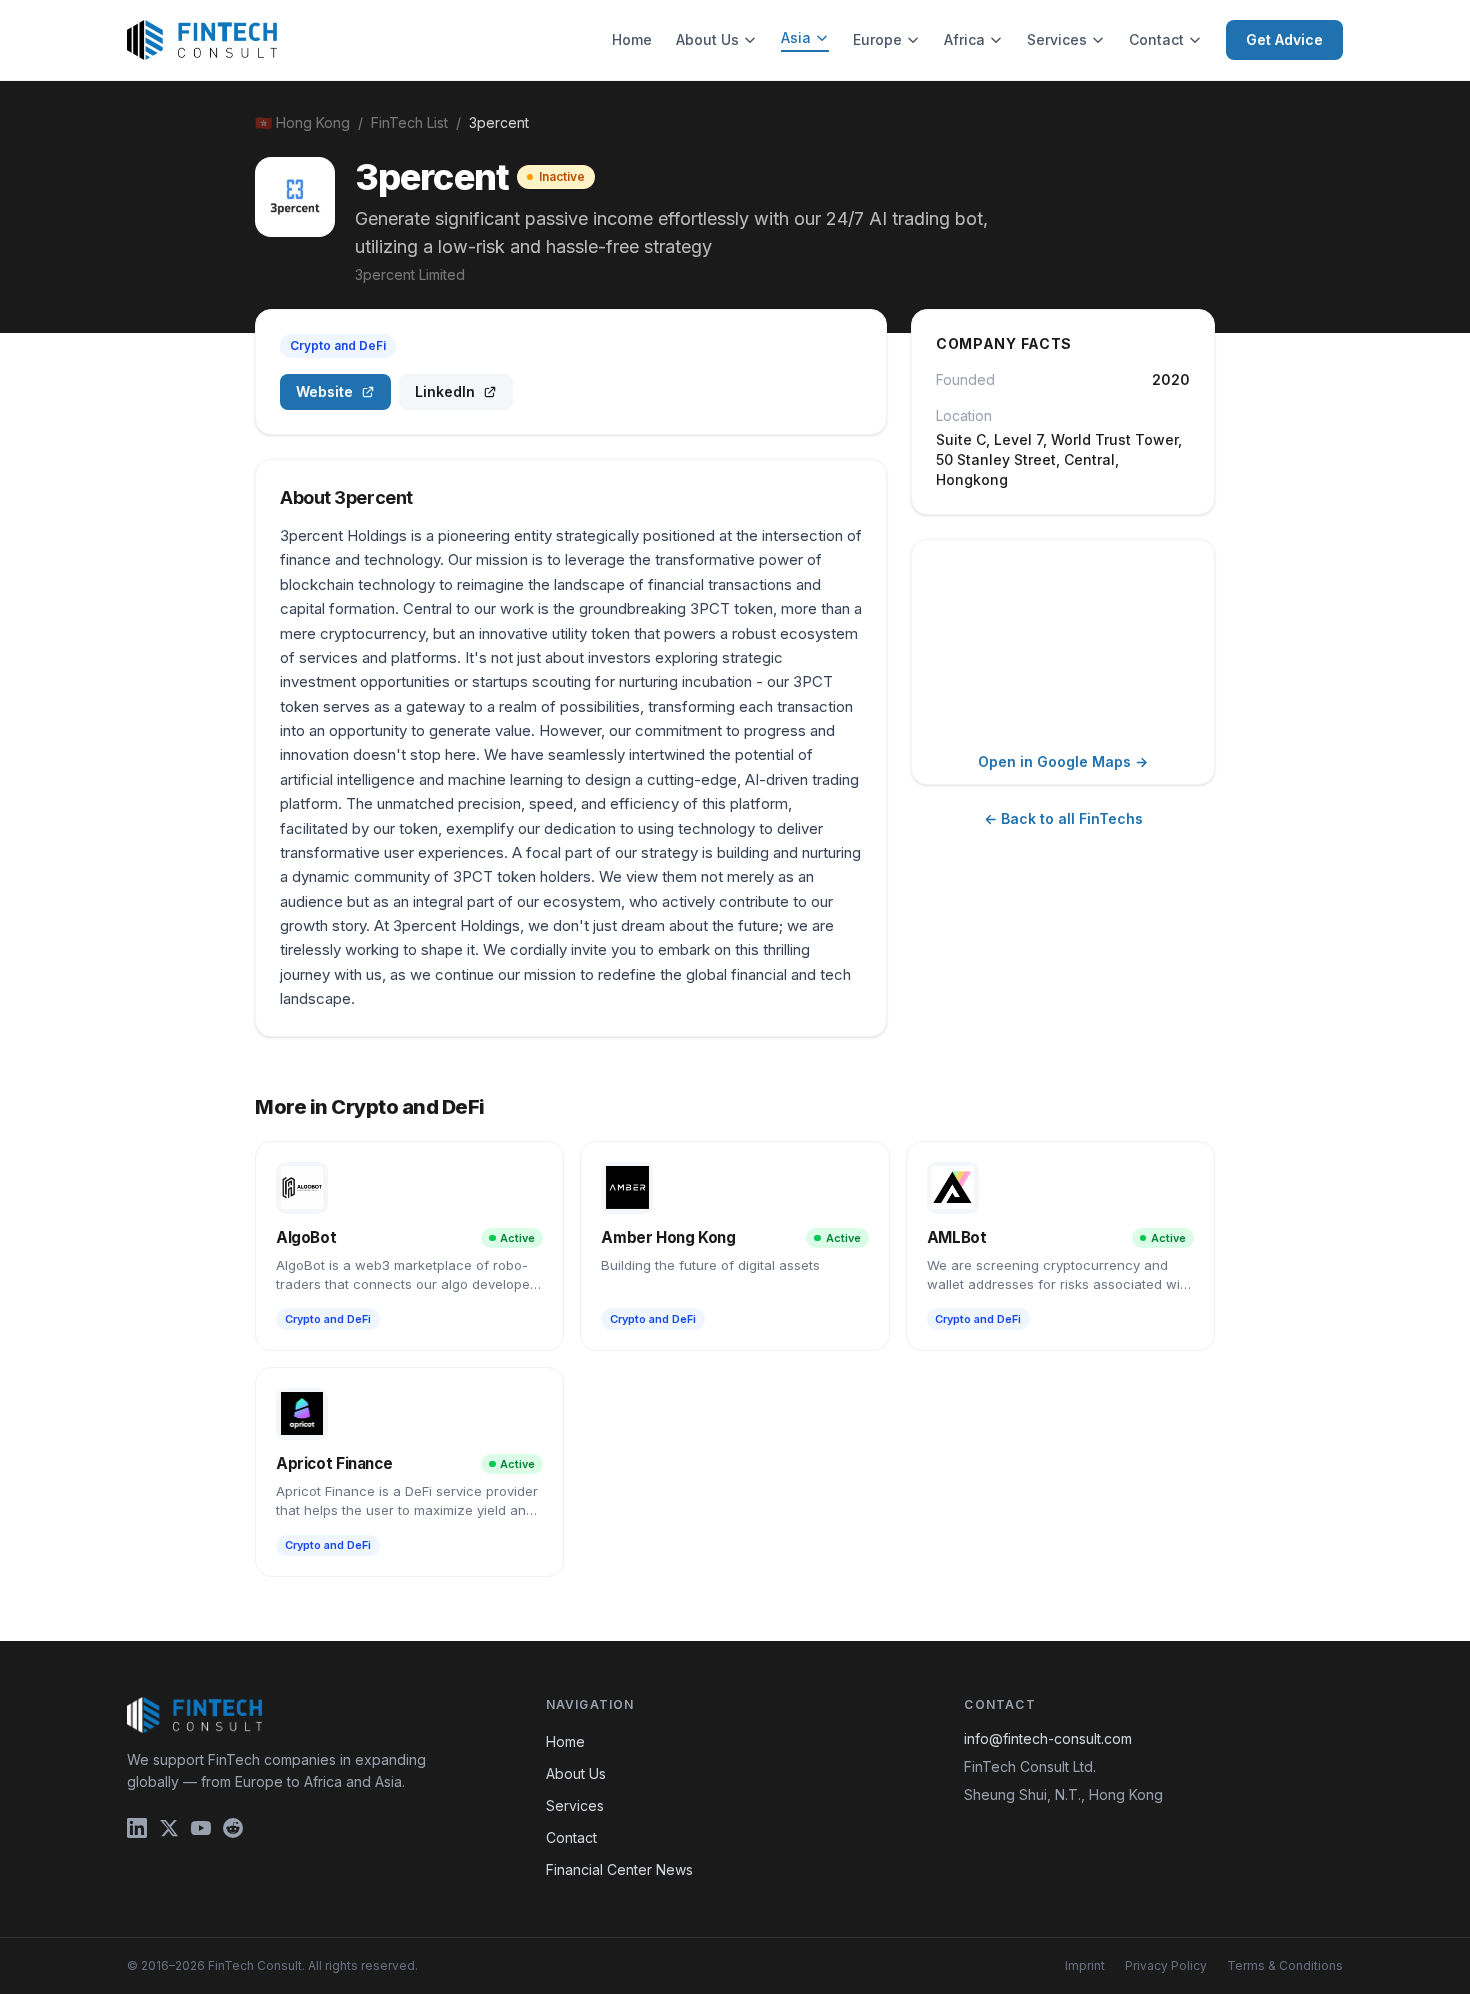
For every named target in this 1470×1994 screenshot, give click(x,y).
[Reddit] (233, 1828)
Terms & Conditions (1285, 1965)
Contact (1156, 39)
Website (324, 391)
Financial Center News (619, 1869)
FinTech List (409, 122)
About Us (707, 39)
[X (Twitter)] (169, 1828)
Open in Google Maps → (1063, 761)
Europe (877, 39)
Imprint (1085, 1965)
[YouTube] (201, 1828)
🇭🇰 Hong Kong (302, 122)
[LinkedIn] (137, 1828)
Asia (796, 37)
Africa (964, 39)
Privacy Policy (1166, 1965)
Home (632, 39)
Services (1057, 39)
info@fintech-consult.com (1048, 1738)
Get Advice (1284, 39)
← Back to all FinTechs (1063, 818)
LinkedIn (445, 391)
